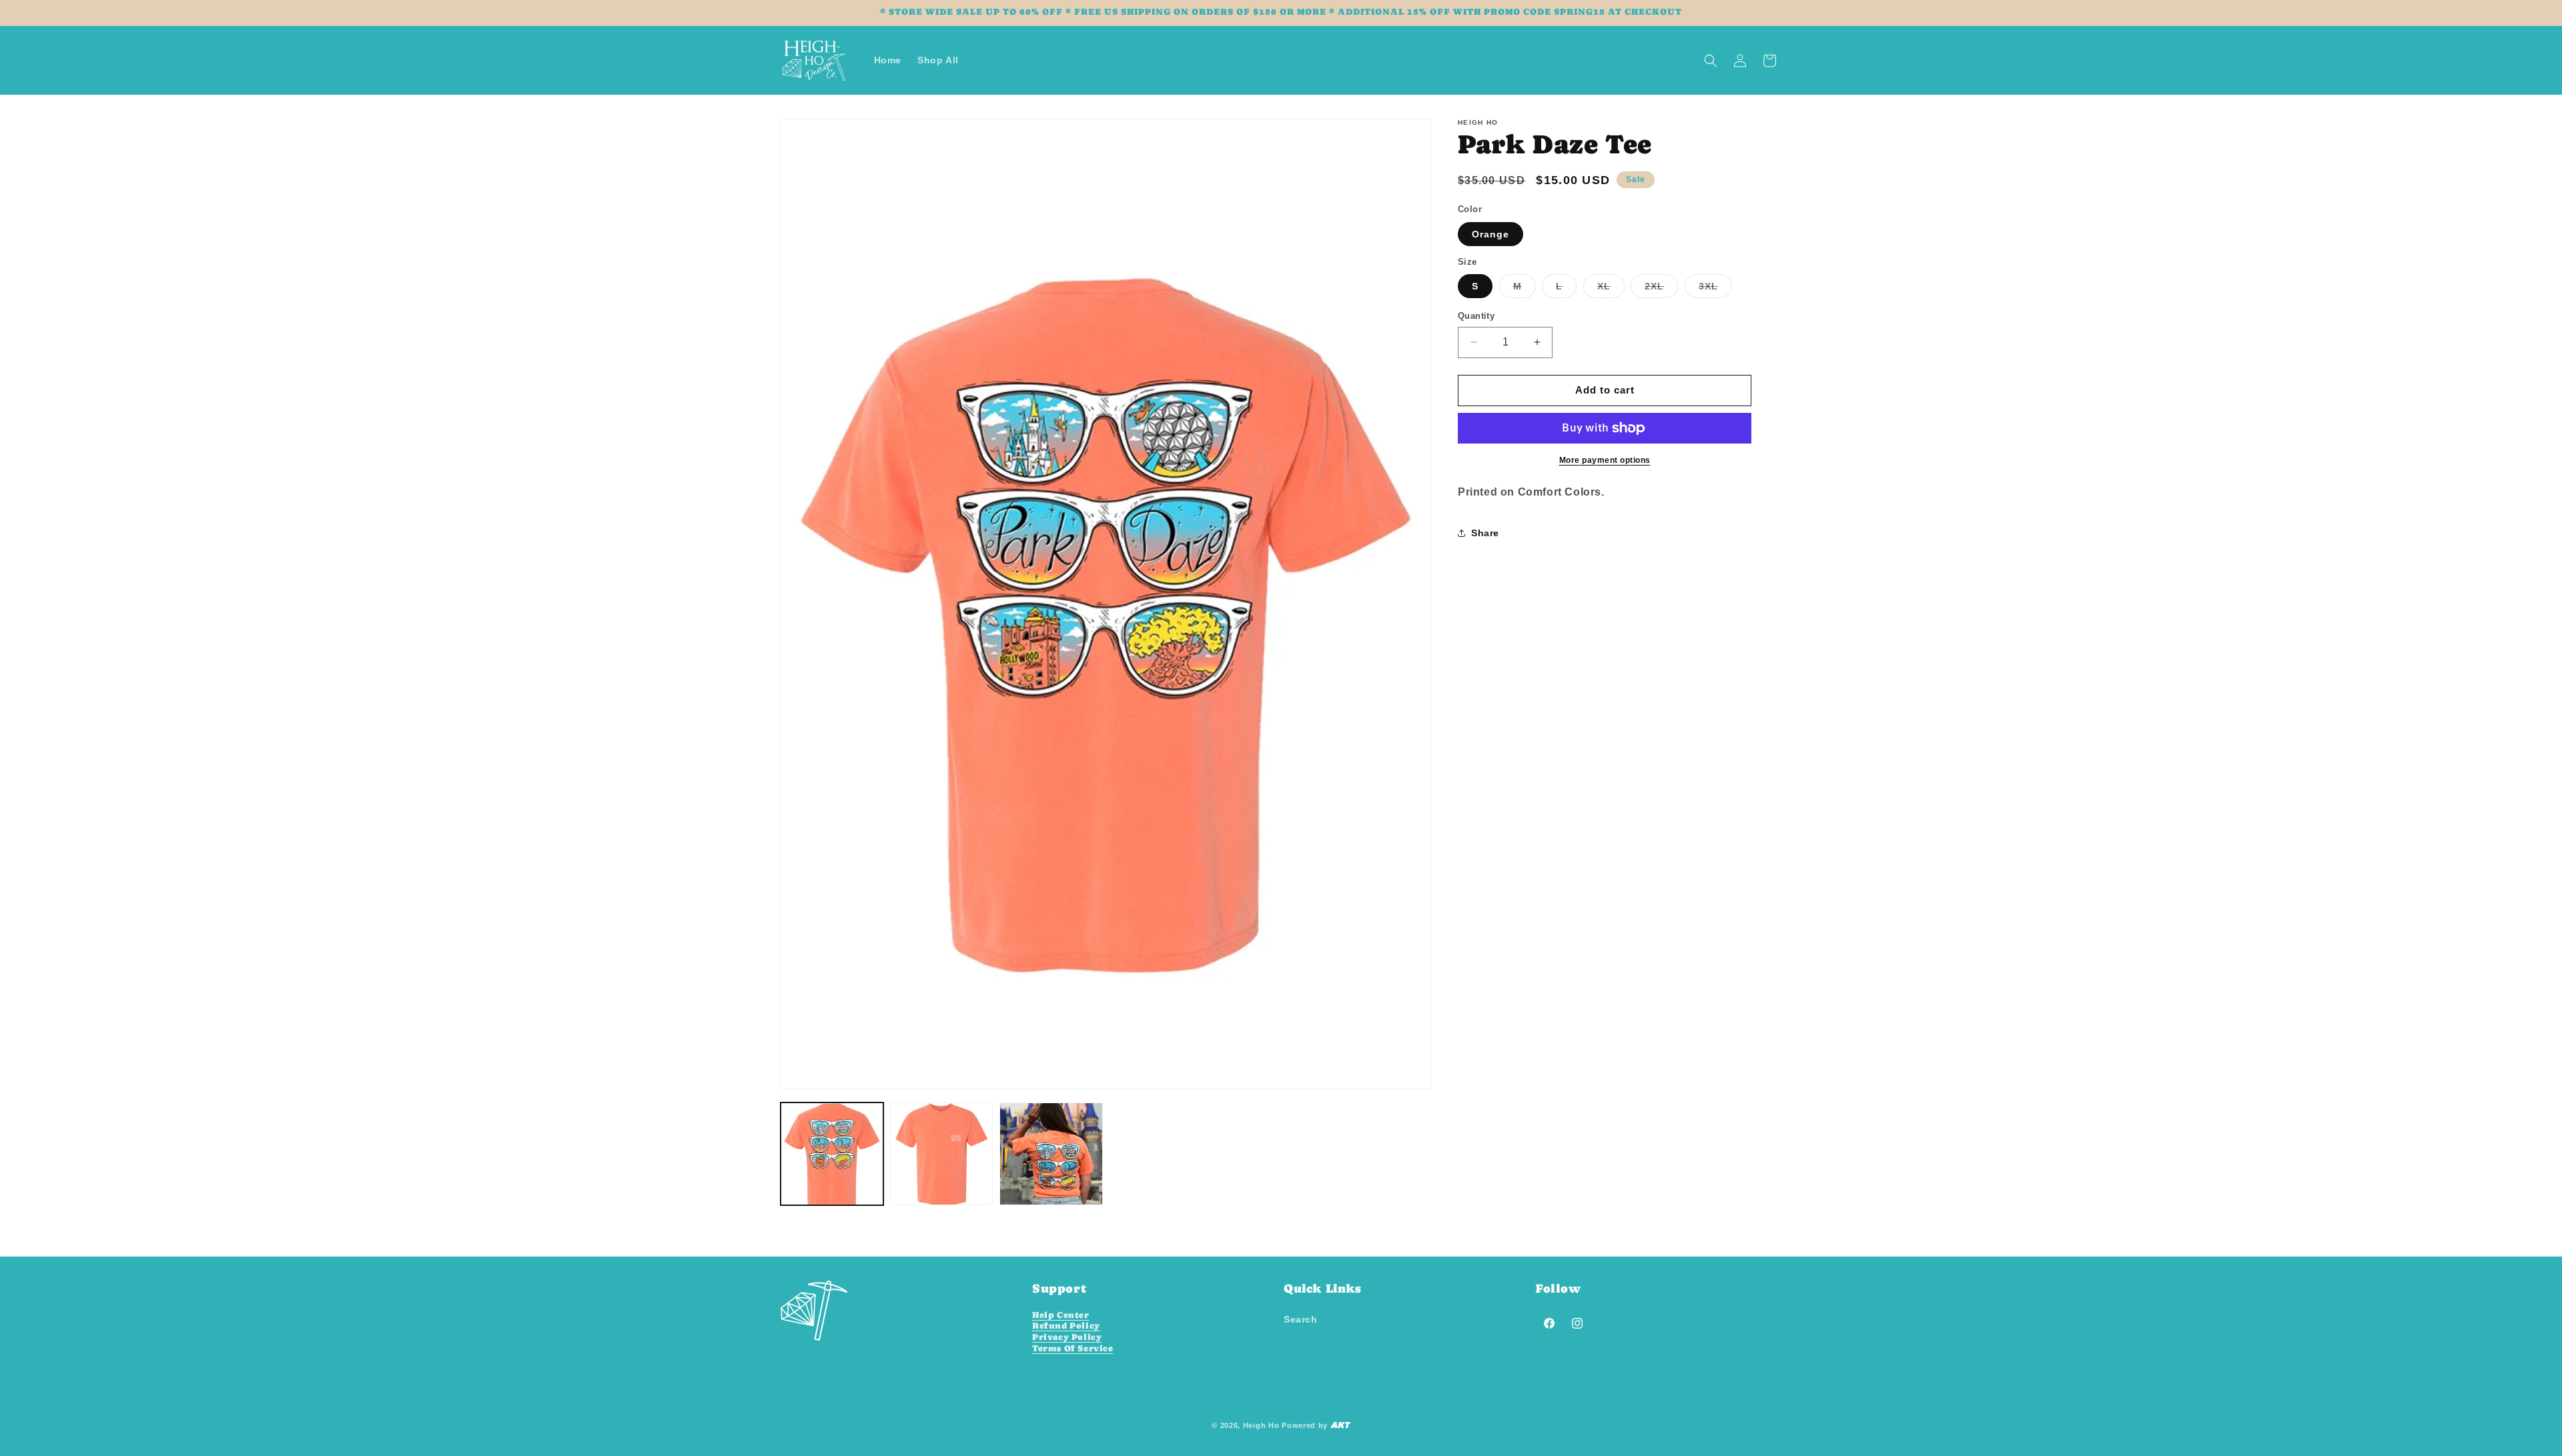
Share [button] (1485, 533)
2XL (1661, 289)
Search (1301, 1319)
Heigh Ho (1261, 1425)
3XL (1715, 289)
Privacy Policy (1067, 1337)
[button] (1711, 61)
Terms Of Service (1073, 1348)
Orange (1490, 234)
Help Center (1061, 1314)
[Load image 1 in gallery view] (832, 1154)
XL (1611, 289)
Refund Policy (1066, 1326)
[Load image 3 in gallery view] (1051, 1154)
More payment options (1605, 460)
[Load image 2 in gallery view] (941, 1154)
